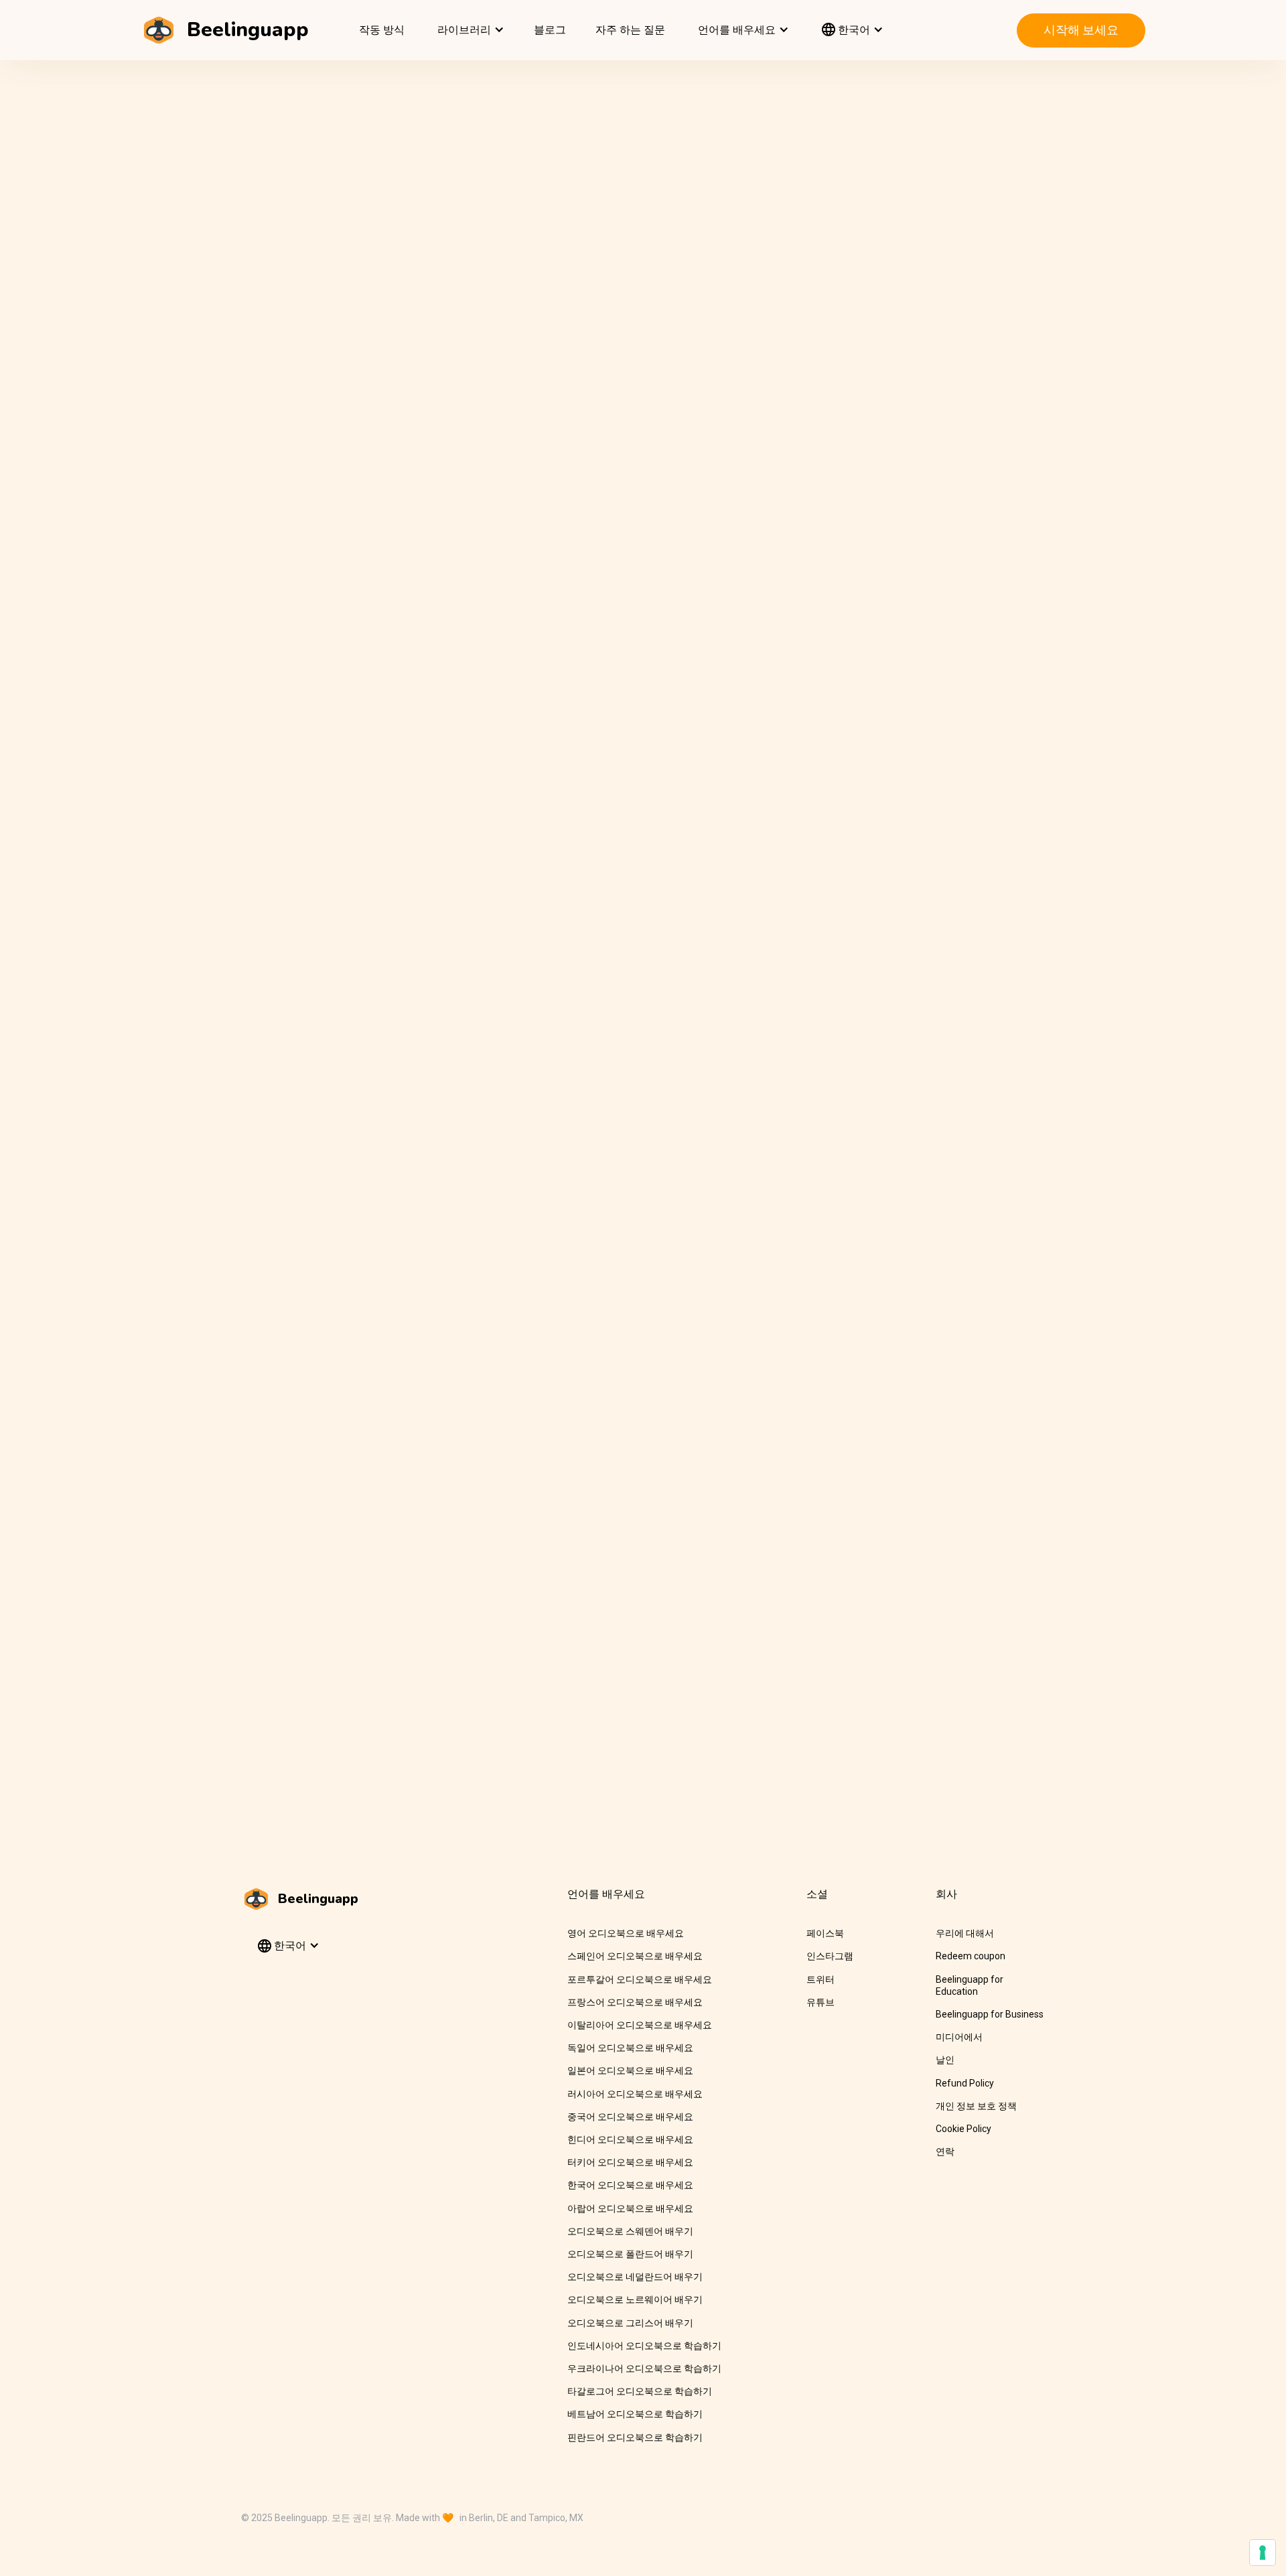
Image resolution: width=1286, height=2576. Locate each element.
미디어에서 (959, 2037)
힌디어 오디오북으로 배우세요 (630, 2139)
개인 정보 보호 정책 (976, 2106)
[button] (469, 30)
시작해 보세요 (1081, 30)
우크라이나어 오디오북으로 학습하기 (644, 2368)
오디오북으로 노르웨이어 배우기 (635, 2299)
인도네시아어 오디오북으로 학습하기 (644, 2346)
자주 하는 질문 (630, 30)
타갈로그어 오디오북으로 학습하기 (640, 2391)
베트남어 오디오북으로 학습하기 (635, 2414)
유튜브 (820, 2002)
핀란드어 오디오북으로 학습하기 (635, 2437)
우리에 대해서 (965, 1933)
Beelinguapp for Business (990, 2014)
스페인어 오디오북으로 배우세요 (635, 1956)
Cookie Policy (963, 2129)
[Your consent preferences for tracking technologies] (1263, 2553)
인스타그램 (830, 1956)
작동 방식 (382, 30)
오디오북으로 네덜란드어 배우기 (635, 2277)
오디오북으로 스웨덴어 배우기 (630, 2231)
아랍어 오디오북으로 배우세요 (630, 2208)
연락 (945, 2151)
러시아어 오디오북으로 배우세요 (635, 2094)
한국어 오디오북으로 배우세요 (630, 2185)
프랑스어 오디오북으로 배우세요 (635, 2002)
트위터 (820, 1979)
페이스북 (825, 1933)
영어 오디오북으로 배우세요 (626, 1933)
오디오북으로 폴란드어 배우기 (630, 2254)
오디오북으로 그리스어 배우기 (630, 2323)
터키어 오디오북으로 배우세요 (630, 2162)
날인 (945, 2060)
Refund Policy (965, 2083)
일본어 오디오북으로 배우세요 (630, 2070)
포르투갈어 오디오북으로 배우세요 (640, 1979)
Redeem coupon (971, 1956)
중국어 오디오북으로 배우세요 (630, 2117)
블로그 (550, 30)
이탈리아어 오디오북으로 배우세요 (640, 2025)
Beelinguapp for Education (970, 1985)
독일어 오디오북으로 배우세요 (630, 2048)
